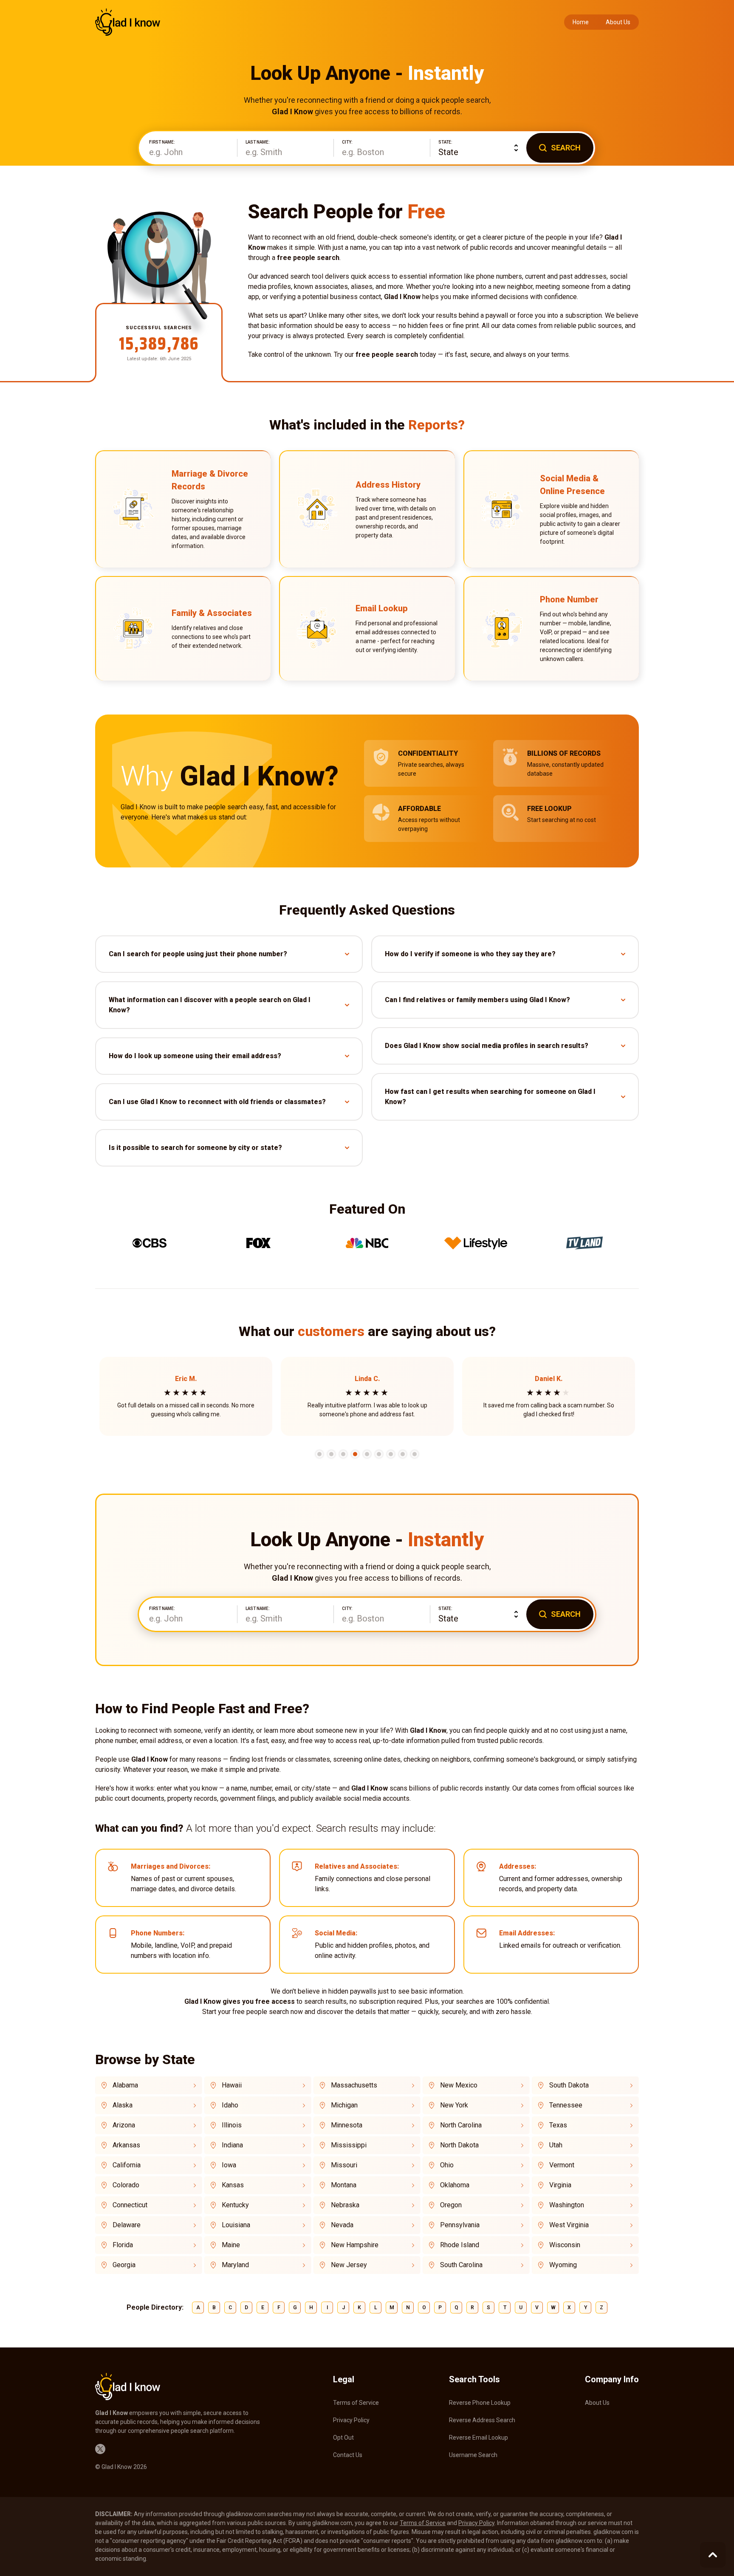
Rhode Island (460, 2245)
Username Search (473, 2455)
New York (454, 2105)
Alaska (123, 2105)
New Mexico (459, 2085)
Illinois (232, 2125)
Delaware (127, 2225)
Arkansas (126, 2145)
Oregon (451, 2205)
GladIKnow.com (128, 22)
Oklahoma (455, 2185)
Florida (123, 2245)
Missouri (344, 2165)
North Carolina (461, 2125)
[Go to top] (713, 2555)
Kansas (233, 2185)
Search (566, 148)
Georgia (124, 2265)
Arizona (124, 2125)
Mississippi (349, 2145)
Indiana (232, 2145)
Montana (344, 2185)
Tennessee (566, 2105)
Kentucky (235, 2205)
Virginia (560, 2185)
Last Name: (258, 142)
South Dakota (569, 2085)
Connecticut (130, 2205)
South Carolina (461, 2265)
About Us (618, 22)
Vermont (562, 2165)
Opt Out (343, 2438)
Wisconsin (565, 2245)
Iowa (229, 2165)
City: (347, 142)
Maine (231, 2245)
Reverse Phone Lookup (480, 2403)
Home (581, 22)
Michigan (344, 2105)
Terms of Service (356, 2403)
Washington (567, 2205)
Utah (556, 2145)
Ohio (447, 2165)
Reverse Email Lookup (479, 2438)
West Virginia (569, 2225)
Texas (558, 2125)
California (127, 2165)
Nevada (342, 2225)
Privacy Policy (351, 2420)
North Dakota (459, 2145)
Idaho (230, 2105)
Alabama (125, 2085)
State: (445, 142)
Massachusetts (354, 2085)
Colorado (126, 2185)
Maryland (235, 2265)
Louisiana (236, 2225)
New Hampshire (355, 2245)
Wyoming (563, 2265)
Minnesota (347, 2125)
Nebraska (345, 2205)
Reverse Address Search (482, 2420)
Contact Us (348, 2455)
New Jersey (349, 2265)
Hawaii (232, 2085)
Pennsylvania (460, 2225)
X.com (100, 2449)
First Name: (162, 142)
